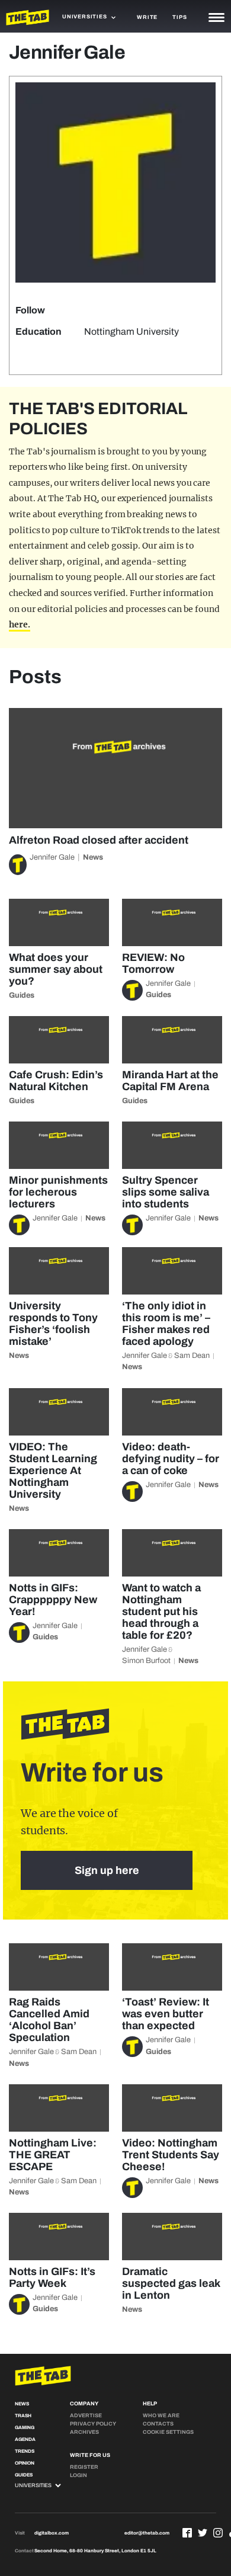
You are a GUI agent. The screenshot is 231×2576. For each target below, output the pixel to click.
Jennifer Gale (52, 857)
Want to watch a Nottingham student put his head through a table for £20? (161, 1611)
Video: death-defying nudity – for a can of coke (171, 1459)
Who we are (161, 2415)
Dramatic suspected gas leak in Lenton (171, 2283)
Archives (84, 2432)
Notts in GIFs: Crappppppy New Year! (53, 1600)
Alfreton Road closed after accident (99, 840)
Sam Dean (192, 1356)
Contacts (158, 2424)
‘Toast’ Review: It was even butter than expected (166, 2014)
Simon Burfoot (146, 1661)
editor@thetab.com (147, 2533)
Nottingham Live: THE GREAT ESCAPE (53, 2155)
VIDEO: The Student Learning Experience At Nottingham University (53, 1470)
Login (78, 2475)
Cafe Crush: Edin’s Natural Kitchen (56, 1081)
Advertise (86, 2415)
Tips (179, 17)
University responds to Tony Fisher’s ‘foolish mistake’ (53, 1324)
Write (147, 17)
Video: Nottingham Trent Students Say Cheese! (171, 2155)
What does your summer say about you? (56, 969)
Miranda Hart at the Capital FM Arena (170, 1081)
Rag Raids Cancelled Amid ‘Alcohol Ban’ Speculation (49, 2020)
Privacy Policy (93, 2424)
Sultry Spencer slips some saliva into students (166, 1192)
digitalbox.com (52, 2533)
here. (20, 624)
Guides (22, 995)
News (93, 857)
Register (84, 2467)
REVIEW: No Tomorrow (153, 963)
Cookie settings (168, 2432)
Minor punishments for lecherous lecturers (58, 1192)
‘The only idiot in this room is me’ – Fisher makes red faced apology (166, 1324)
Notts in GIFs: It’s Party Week (52, 2277)
